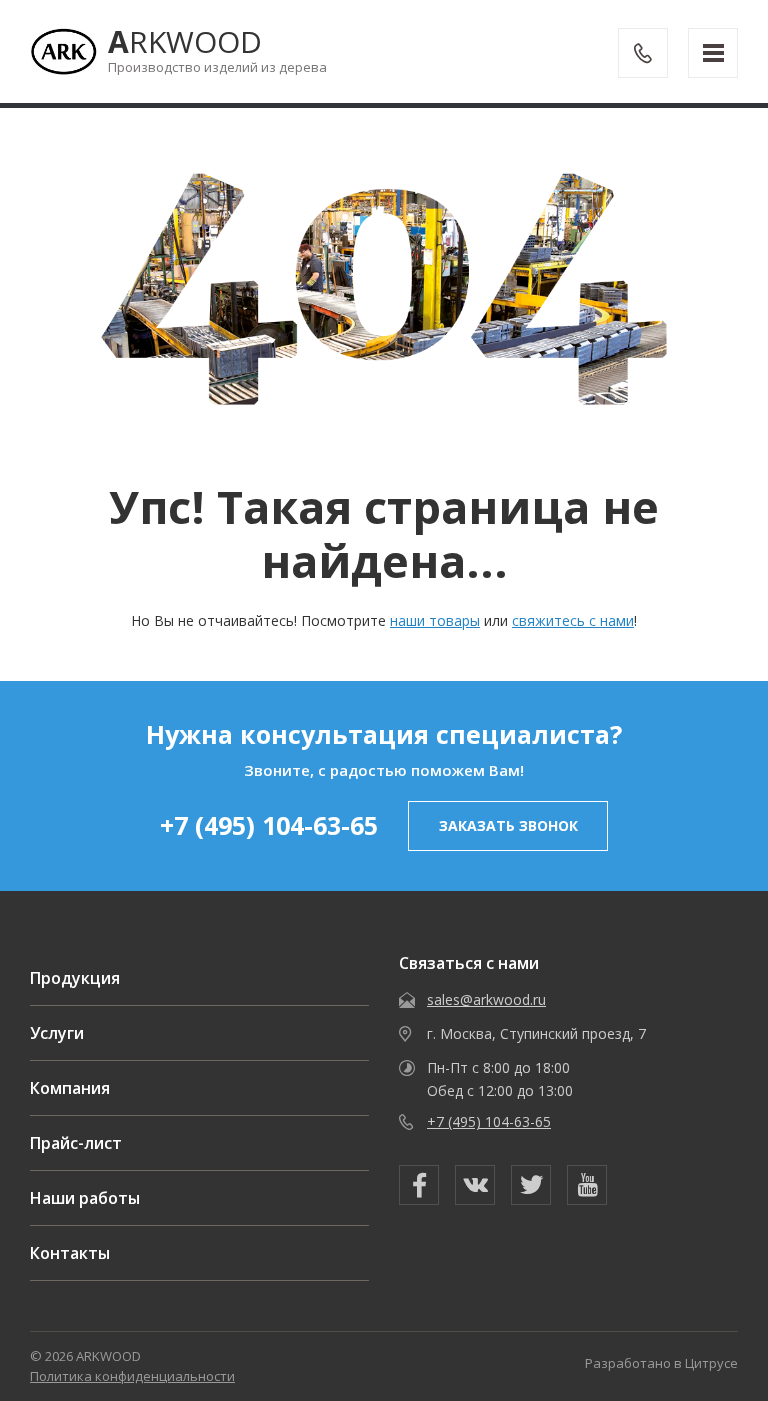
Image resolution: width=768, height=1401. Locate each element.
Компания (70, 1088)
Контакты (70, 1253)
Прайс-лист (76, 1143)
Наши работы (85, 1198)
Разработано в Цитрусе (661, 1363)
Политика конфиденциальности (132, 1376)
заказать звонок (508, 825)
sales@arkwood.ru (486, 999)
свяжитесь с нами (573, 620)
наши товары (435, 620)
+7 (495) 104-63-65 (269, 825)
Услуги (57, 1033)
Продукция (75, 978)
